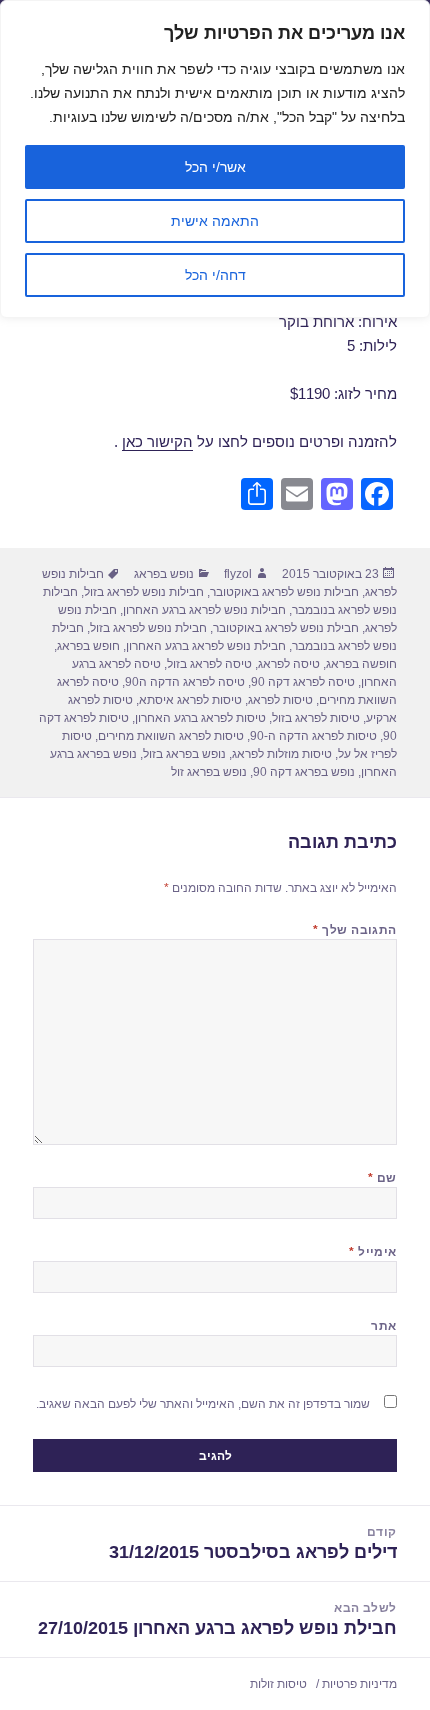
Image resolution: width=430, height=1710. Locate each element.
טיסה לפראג (289, 664)
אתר (383, 1326)
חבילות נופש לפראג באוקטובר (284, 592)
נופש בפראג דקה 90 (304, 772)
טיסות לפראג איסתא (190, 700)
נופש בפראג (164, 574)
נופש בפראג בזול (184, 754)
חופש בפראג (88, 646)
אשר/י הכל (215, 167)
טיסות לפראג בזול (316, 718)
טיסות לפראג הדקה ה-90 (313, 736)
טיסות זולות (278, 1684)
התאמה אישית (215, 221)
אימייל (373, 1252)
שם (382, 1178)
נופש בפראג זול (209, 772)
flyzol (238, 574)
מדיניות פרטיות (359, 1684)
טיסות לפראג (280, 700)
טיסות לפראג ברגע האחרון (200, 718)
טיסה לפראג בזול (209, 664)
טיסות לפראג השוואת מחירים (171, 736)
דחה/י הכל (215, 275)
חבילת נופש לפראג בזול (148, 628)
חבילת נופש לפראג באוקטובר (286, 628)
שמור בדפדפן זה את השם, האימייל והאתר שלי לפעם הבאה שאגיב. (203, 1404)
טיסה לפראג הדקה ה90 (185, 682)
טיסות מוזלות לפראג (282, 754)
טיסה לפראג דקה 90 (303, 682)
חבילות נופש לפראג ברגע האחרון (204, 610)
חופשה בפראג (361, 664)
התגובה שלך (355, 930)
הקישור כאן (157, 441)
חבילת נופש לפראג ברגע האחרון (206, 646)
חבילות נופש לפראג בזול (144, 592)
